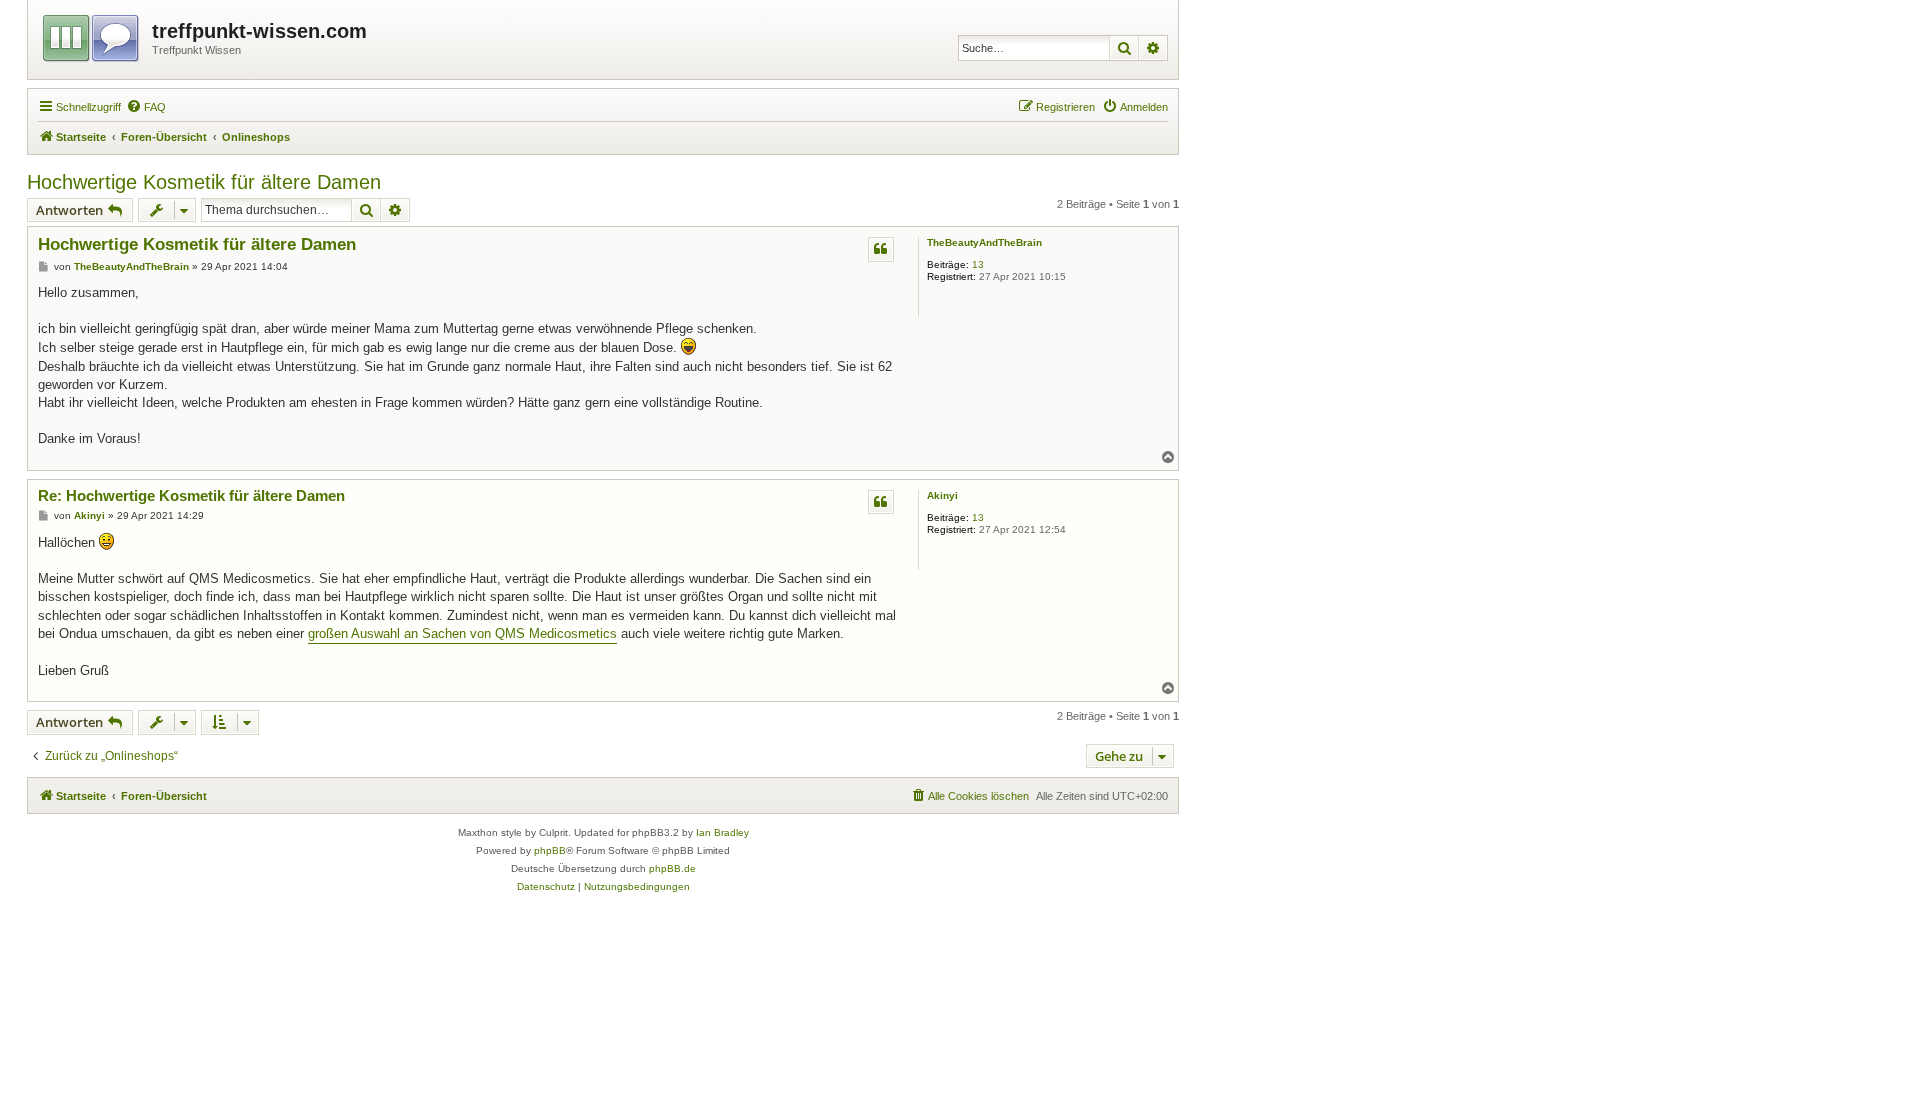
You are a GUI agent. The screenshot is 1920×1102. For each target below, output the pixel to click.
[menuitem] (146, 107)
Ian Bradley (722, 832)
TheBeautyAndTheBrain (984, 242)
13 (978, 264)
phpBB (550, 850)
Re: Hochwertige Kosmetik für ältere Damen (191, 495)
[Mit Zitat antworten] (881, 249)
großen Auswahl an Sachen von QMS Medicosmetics (462, 633)
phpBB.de (672, 868)
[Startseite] (92, 35)
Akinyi (942, 495)
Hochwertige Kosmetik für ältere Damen (204, 182)
